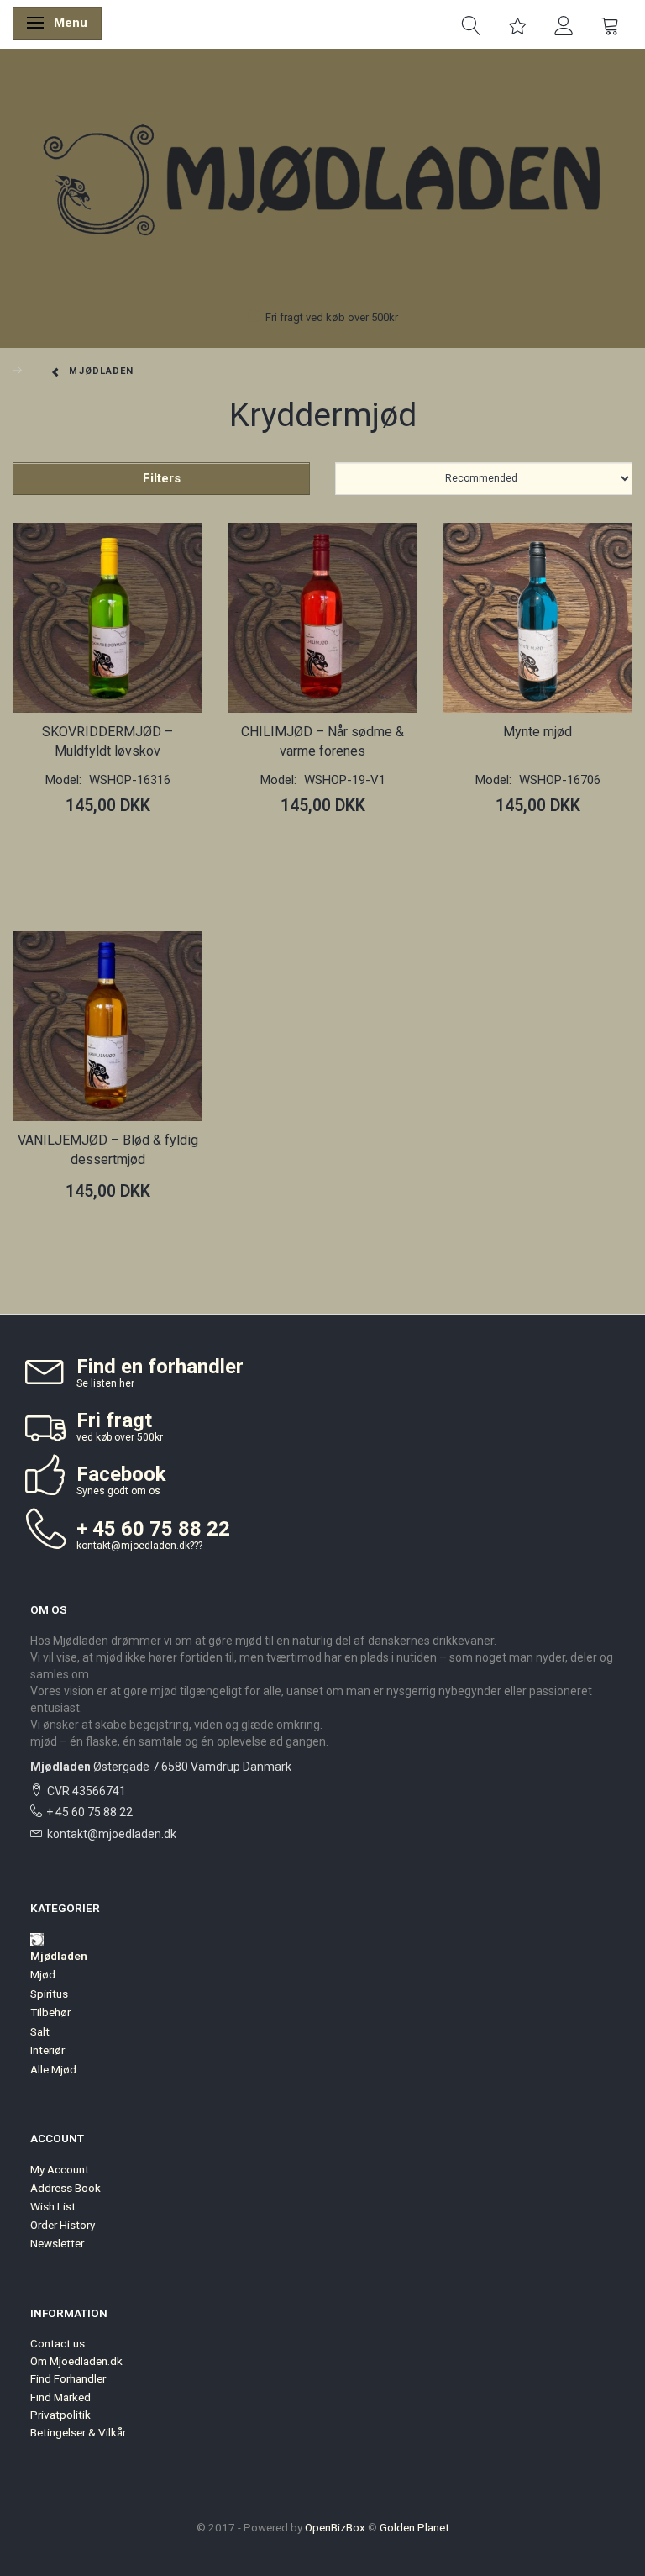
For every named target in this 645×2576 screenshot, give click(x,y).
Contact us (58, 2343)
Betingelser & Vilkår (78, 2432)
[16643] (30, 851)
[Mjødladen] (322, 182)
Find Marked (60, 2397)
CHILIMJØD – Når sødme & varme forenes (322, 741)
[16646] (245, 851)
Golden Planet (414, 2527)
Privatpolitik (60, 2415)
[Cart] (610, 24)
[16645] (30, 1237)
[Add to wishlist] (63, 852)
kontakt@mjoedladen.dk (133, 1546)
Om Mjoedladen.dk (76, 2361)
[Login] (564, 24)
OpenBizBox (335, 2527)
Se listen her (105, 1383)
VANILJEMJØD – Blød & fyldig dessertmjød (108, 1150)
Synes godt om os (118, 1491)
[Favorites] (518, 24)
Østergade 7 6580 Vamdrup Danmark (161, 1767)
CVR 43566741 (87, 1791)
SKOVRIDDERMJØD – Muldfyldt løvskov (107, 741)
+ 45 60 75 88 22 (89, 1812)
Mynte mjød (537, 732)
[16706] (460, 851)
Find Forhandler (68, 2378)
